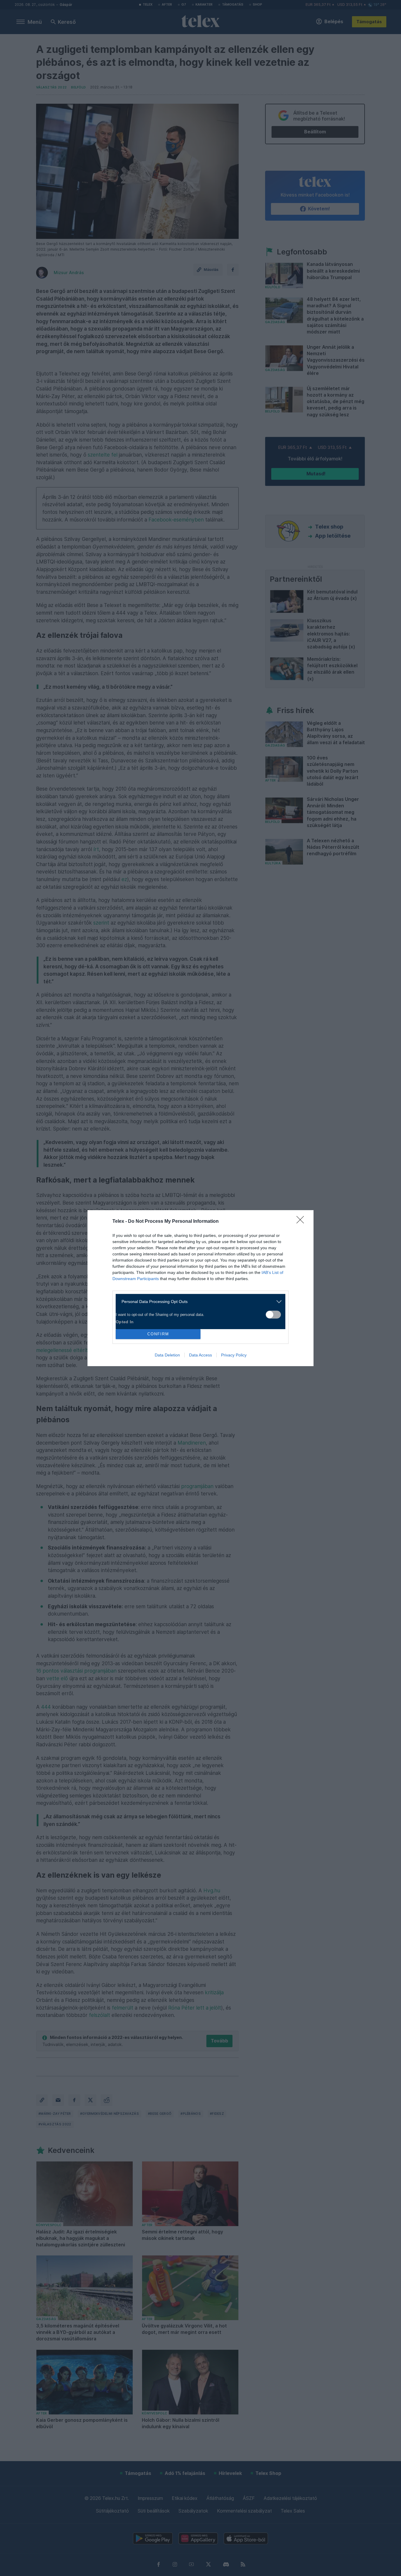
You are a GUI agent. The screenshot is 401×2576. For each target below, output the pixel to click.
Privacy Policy (234, 1355)
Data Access (201, 1355)
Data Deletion (167, 1355)
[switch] (273, 1315)
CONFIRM (158, 1334)
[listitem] (198, 1302)
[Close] (302, 1222)
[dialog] (201, 1288)
